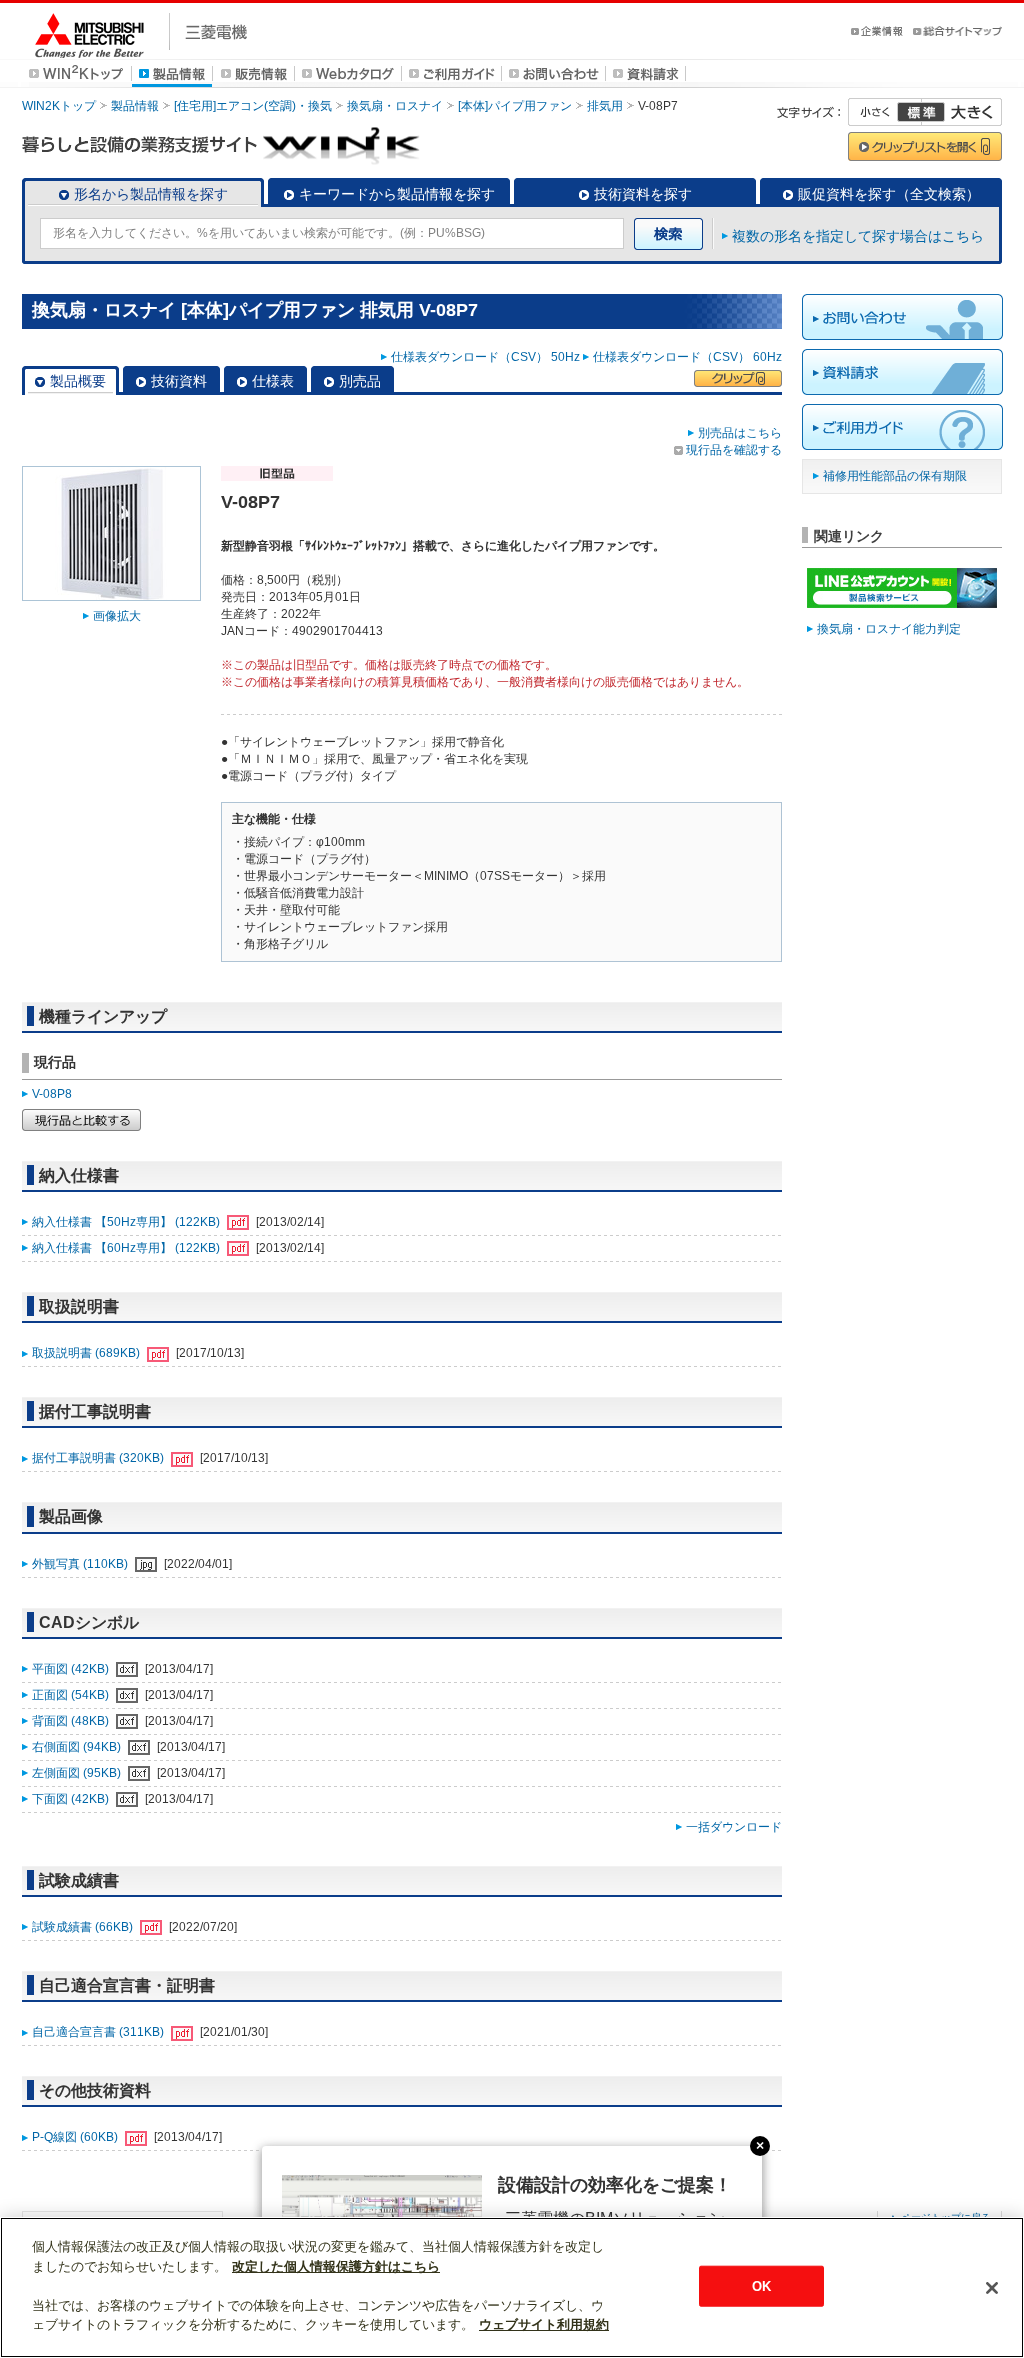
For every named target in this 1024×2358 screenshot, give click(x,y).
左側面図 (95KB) (78, 1773)
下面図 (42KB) (72, 1799)
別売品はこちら (740, 433)
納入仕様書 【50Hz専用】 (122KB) (127, 1222)
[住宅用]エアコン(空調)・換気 (253, 106)
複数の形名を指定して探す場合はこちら (858, 236)
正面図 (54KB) (72, 1695)
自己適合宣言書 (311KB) (99, 2032)
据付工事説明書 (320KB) (99, 1458)
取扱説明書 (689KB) (87, 1353)
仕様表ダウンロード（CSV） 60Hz (687, 357)
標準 (921, 112)
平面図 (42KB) (72, 1669)
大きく (962, 112)
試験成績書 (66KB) (84, 1927)
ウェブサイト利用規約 (544, 2324)
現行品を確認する (734, 450)
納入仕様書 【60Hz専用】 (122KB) (127, 1248)
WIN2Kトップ (59, 106)
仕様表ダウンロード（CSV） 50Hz (485, 357)
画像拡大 (117, 616)
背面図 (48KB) (72, 1721)
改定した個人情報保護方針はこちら (336, 2266)
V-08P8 (52, 1094)
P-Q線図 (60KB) (76, 2137)
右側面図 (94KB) (78, 1747)
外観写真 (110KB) (81, 1564)
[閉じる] (992, 2288)
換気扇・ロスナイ (395, 106)
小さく (885, 112)
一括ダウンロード (734, 1827)
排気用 (605, 106)
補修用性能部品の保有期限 (895, 476)
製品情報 (135, 106)
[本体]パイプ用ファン (515, 106)
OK (761, 2285)
